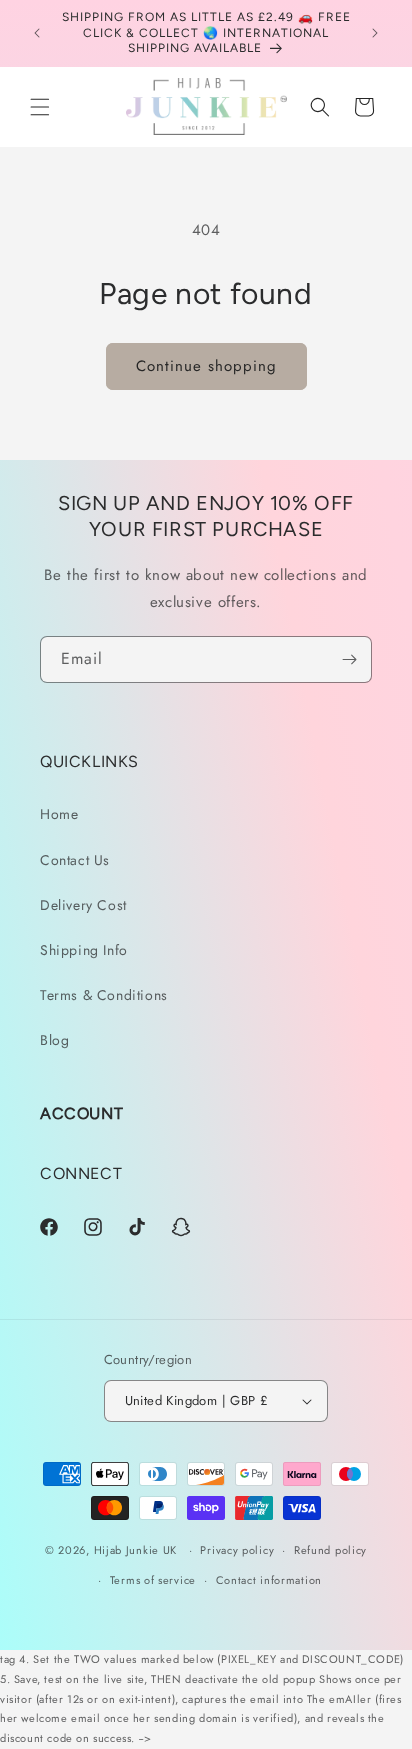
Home (59, 814)
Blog (54, 1040)
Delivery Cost (83, 905)
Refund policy (330, 1550)
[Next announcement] (375, 33)
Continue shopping (206, 366)
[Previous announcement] (37, 33)
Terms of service (153, 1580)
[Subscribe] (349, 659)
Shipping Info (84, 950)
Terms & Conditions (104, 995)
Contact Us (75, 860)
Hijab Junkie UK (136, 1550)
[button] (40, 107)
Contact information (269, 1580)
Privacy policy (237, 1550)
